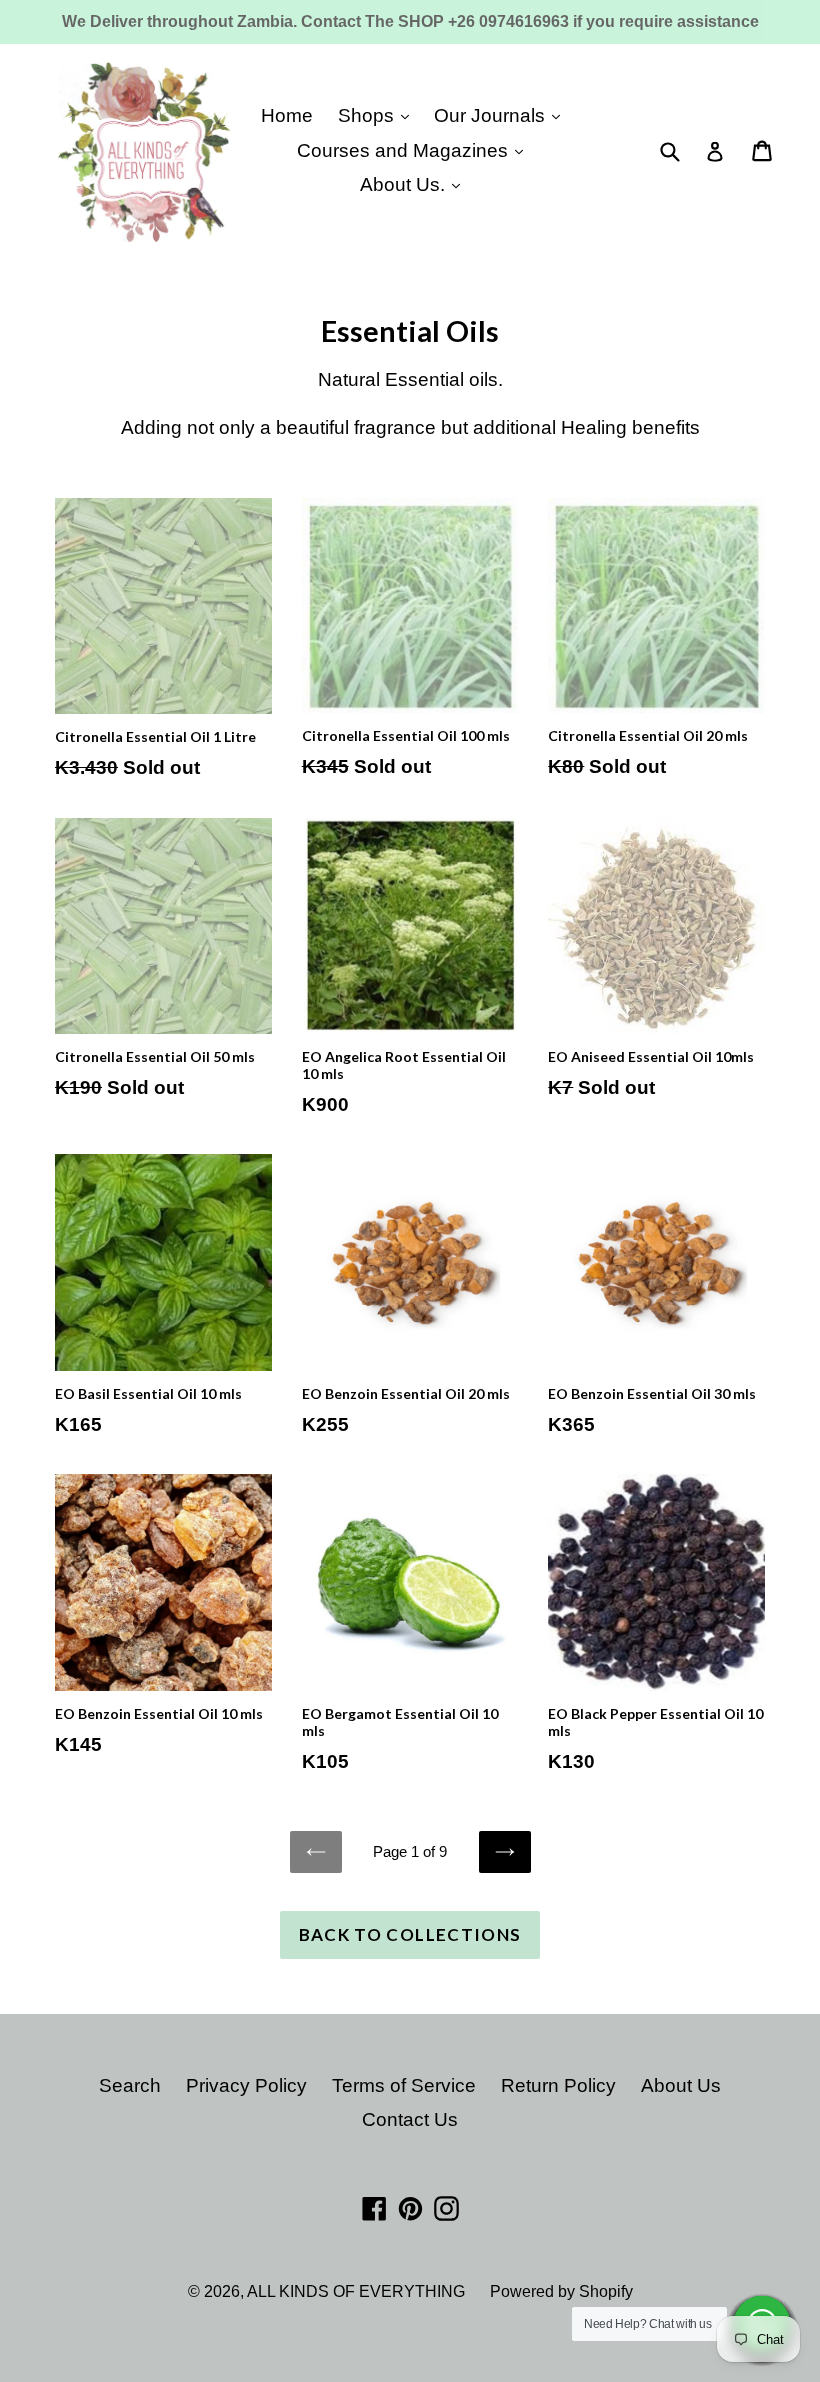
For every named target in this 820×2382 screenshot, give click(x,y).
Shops (368, 115)
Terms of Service (404, 2085)
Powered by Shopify (561, 2291)
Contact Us (410, 2119)
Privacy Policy (246, 2085)
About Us (681, 2085)
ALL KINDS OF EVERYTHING (356, 2291)
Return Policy (558, 2085)
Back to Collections (410, 1934)
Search (130, 2085)
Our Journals (492, 115)
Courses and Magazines (405, 150)
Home (287, 115)
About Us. (405, 184)
